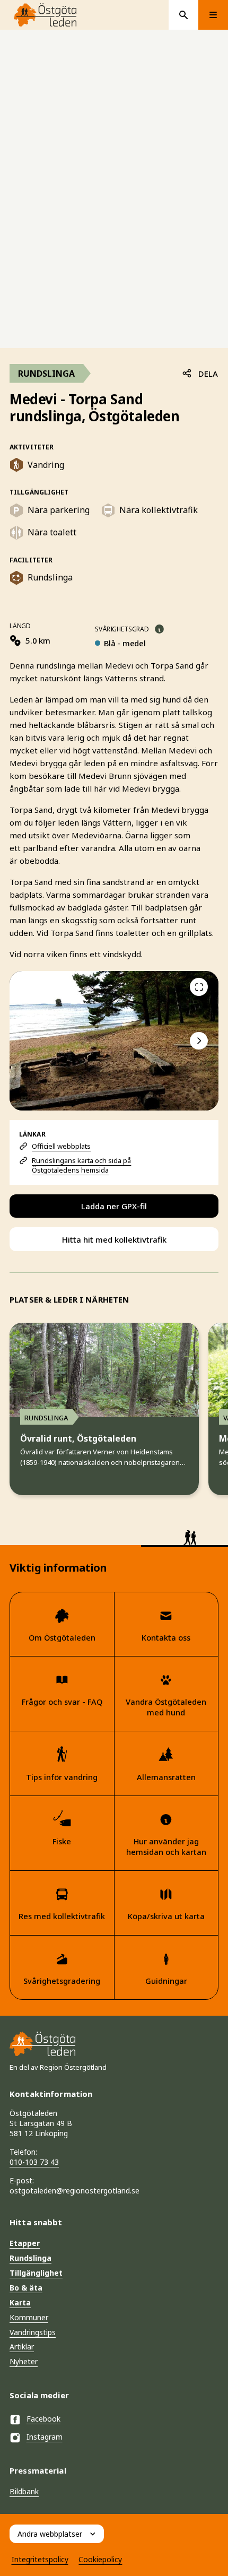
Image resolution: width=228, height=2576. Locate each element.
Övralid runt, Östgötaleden (78, 1439)
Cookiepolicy (100, 2559)
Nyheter (24, 2361)
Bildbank (24, 2491)
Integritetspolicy (40, 2559)
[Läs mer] (159, 629)
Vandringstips (33, 2332)
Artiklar (22, 2347)
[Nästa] (199, 1041)
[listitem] (114, 1041)
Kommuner (29, 2317)
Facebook (43, 2419)
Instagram (45, 2437)
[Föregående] (199, 987)
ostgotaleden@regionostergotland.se (74, 2191)
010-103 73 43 (34, 2162)
